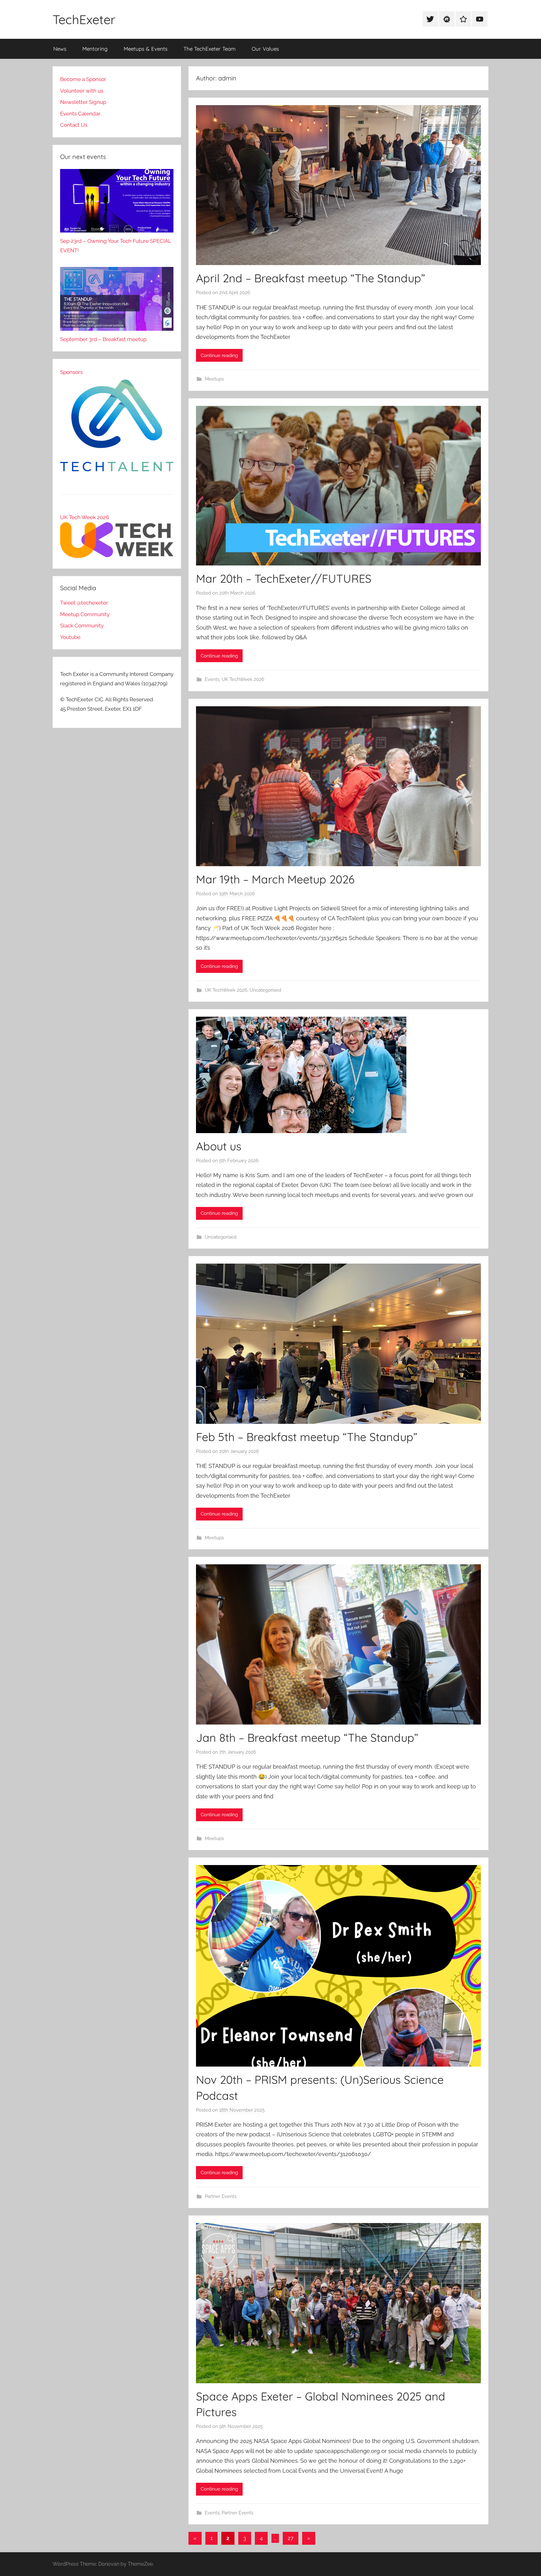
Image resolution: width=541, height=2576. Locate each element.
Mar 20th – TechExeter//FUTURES (284, 578)
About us (219, 1146)
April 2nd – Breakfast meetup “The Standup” (311, 278)
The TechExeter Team (210, 49)
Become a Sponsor (83, 79)
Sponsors (71, 372)
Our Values (265, 49)
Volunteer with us (82, 91)
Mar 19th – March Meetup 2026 (275, 879)
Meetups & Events (146, 49)
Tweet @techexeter (84, 603)
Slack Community (82, 626)
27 (291, 2538)
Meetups (214, 379)
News (60, 49)
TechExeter (84, 19)
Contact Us (74, 125)
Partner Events (221, 2196)
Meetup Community (85, 614)
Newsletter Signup (83, 102)
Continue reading (219, 355)
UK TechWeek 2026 (243, 679)
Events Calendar (80, 114)
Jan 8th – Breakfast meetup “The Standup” (307, 1738)
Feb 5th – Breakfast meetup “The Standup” (307, 1437)
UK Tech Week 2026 (85, 517)
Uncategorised (265, 990)
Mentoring (95, 49)
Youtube (70, 637)
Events (212, 679)
